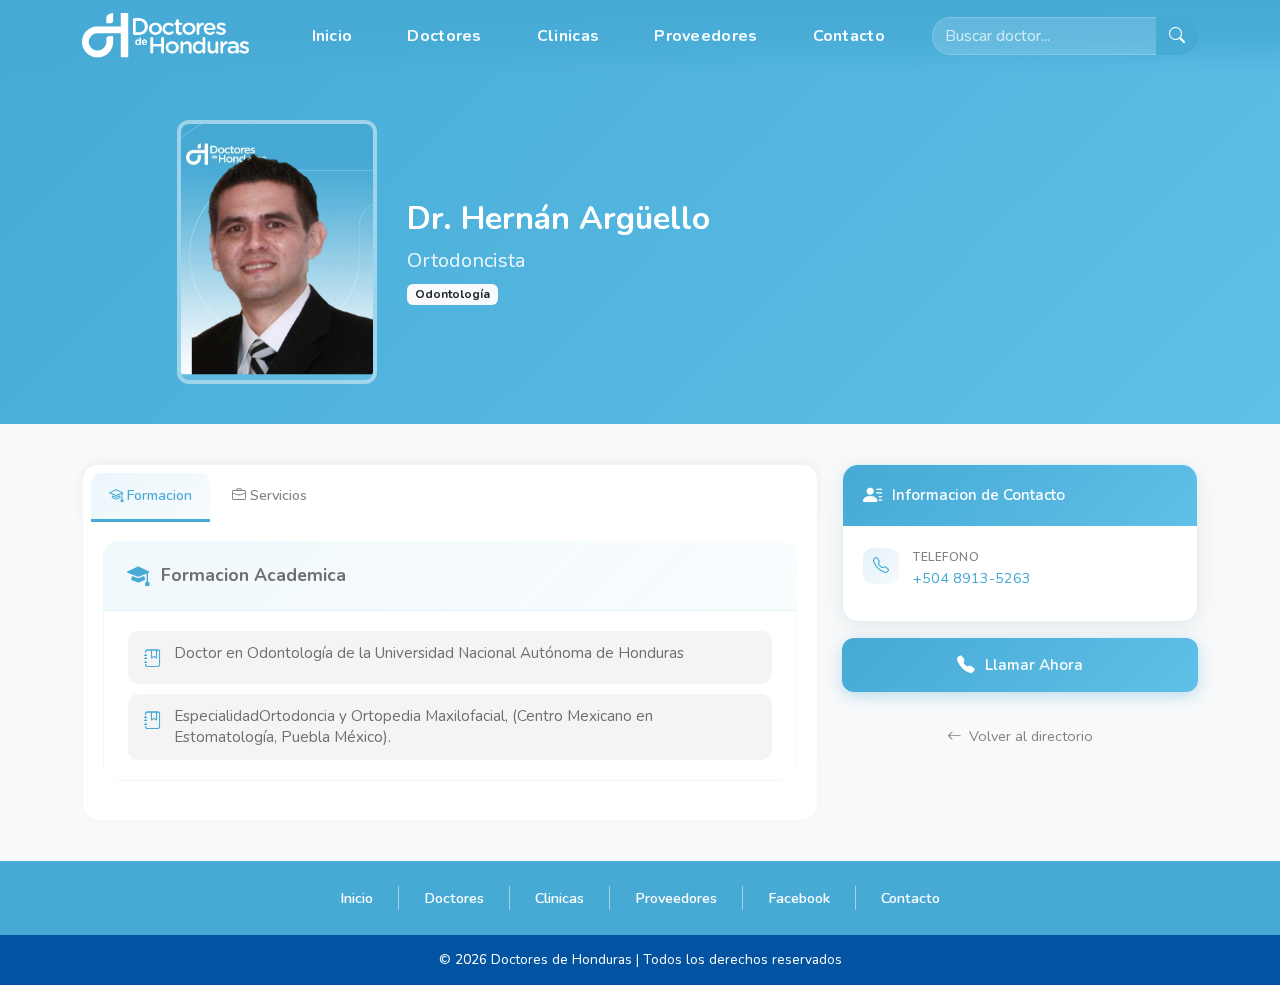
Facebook (799, 898)
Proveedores (705, 36)
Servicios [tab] (278, 495)
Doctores (444, 36)
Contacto (849, 36)
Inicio (332, 36)
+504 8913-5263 (972, 578)
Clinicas (568, 36)
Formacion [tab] (159, 495)
